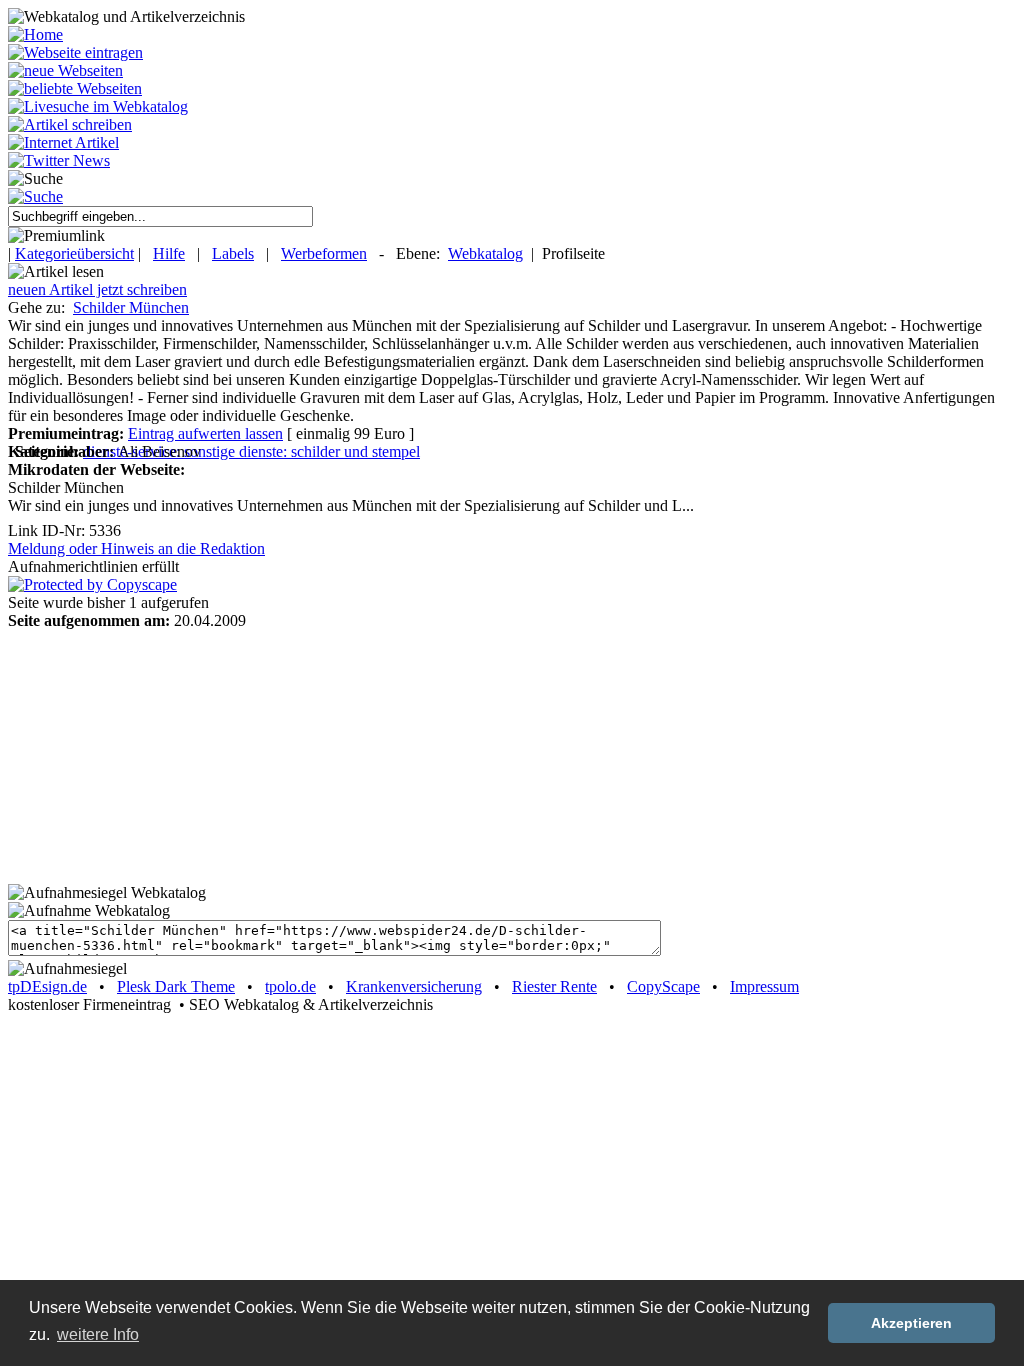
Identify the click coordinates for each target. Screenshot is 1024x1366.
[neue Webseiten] (65, 70)
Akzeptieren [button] (911, 1323)
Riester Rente (554, 986)
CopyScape (663, 986)
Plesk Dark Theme (176, 986)
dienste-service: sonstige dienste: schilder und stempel (251, 451)
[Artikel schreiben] (70, 124)
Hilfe (169, 253)
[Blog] (63, 142)
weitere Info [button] (98, 1334)
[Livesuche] (98, 106)
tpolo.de (290, 986)
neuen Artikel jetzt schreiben (97, 289)
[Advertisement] (133, 755)
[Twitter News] (59, 160)
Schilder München (131, 307)
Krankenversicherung (414, 986)
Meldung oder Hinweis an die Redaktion (136, 548)
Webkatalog (485, 253)
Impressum (764, 986)
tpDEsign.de (47, 986)
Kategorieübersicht (74, 253)
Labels (233, 253)
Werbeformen (324, 253)
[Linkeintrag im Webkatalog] (75, 52)
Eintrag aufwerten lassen (205, 433)
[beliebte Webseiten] (75, 88)
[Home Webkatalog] (35, 34)
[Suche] (35, 196)
